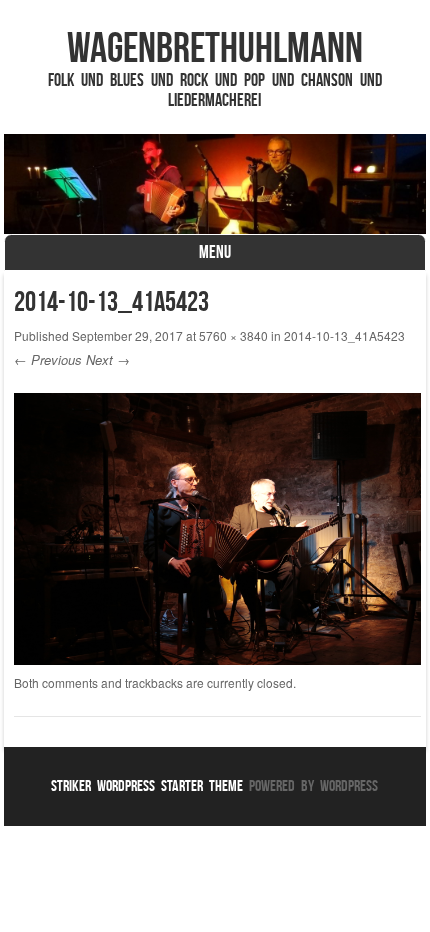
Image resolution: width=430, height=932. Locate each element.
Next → (108, 359)
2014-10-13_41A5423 (344, 335)
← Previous (48, 359)
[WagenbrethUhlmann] (214, 184)
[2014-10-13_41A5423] (217, 659)
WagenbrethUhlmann (215, 47)
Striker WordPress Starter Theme (147, 785)
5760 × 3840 (233, 335)
